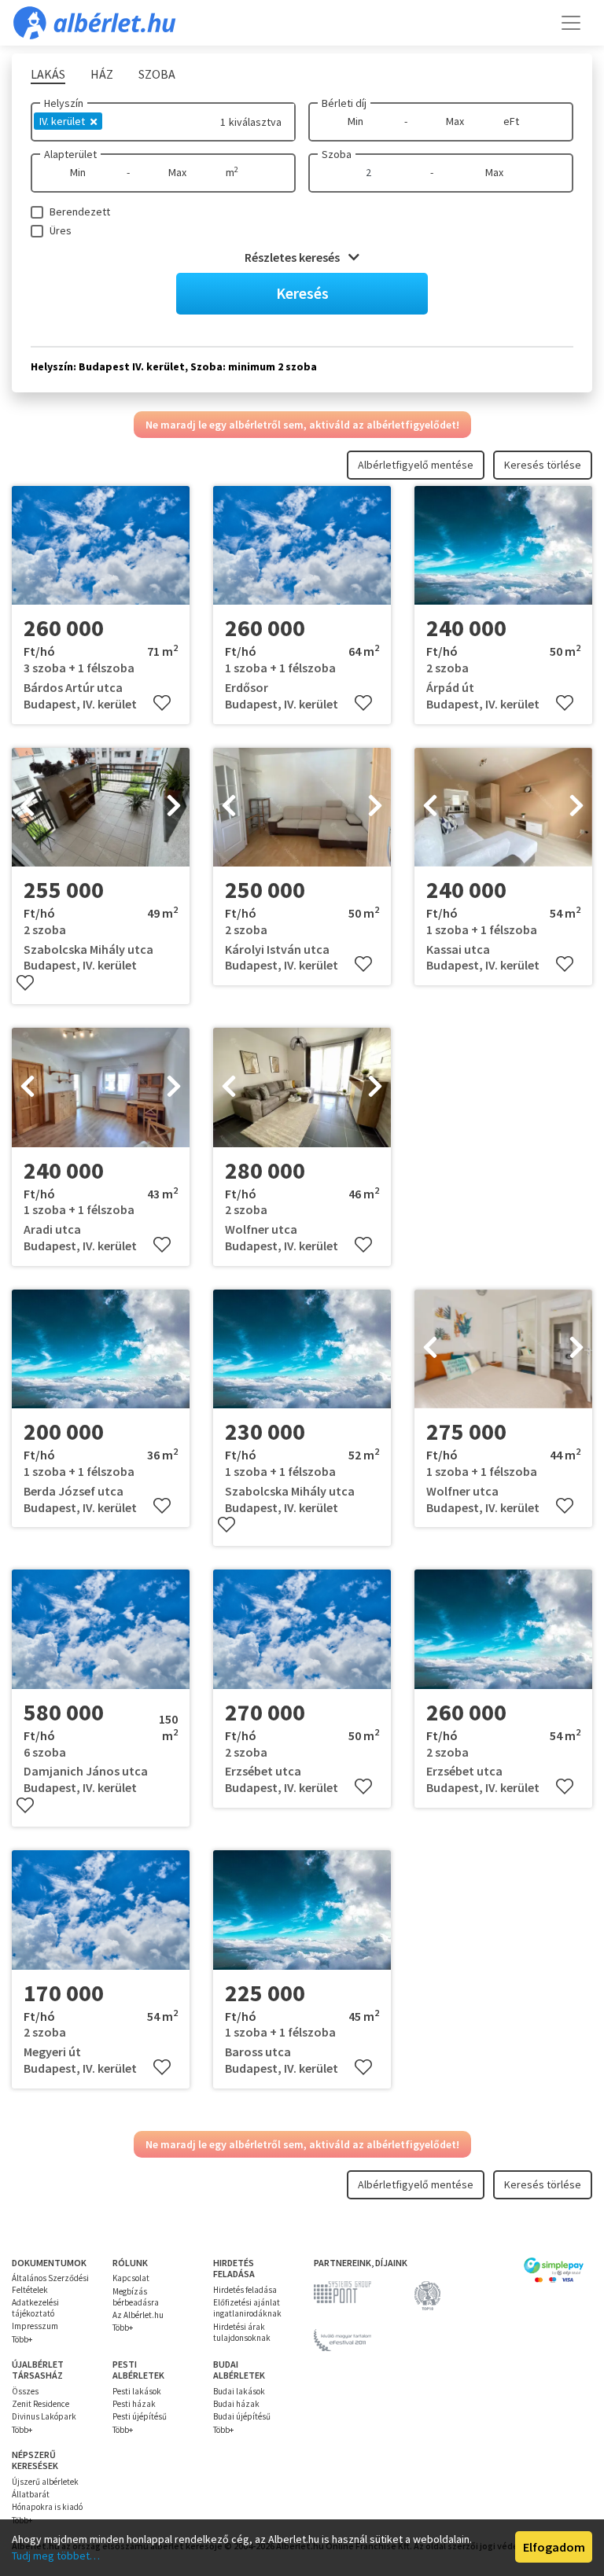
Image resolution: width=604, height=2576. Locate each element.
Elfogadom (554, 2547)
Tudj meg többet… (56, 2556)
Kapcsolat (131, 2278)
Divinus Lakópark (44, 2416)
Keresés (302, 293)
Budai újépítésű (242, 2416)
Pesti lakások (137, 2391)
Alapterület (70, 154)
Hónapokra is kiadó (47, 2507)
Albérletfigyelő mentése (416, 465)
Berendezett (80, 212)
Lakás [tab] (48, 74)
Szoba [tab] (157, 74)
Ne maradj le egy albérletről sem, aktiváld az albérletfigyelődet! (302, 425)
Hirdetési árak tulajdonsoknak (242, 2332)
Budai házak (236, 2404)
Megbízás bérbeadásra (136, 2297)
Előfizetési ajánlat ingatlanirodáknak (247, 2308)
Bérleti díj (344, 103)
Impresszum (35, 2326)
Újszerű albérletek (45, 2482)
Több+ (22, 2339)
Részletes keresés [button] (293, 257)
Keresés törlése (543, 465)
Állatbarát (31, 2494)
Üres (61, 230)
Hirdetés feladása (245, 2290)
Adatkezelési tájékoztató (35, 2308)
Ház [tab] (102, 74)
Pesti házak (134, 2404)
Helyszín (64, 103)
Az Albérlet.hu (138, 2315)
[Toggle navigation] (571, 23)
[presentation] (28, 807)
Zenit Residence (41, 2404)
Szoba (337, 154)
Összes (25, 2391)
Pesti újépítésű (140, 2416)
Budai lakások (239, 2391)
